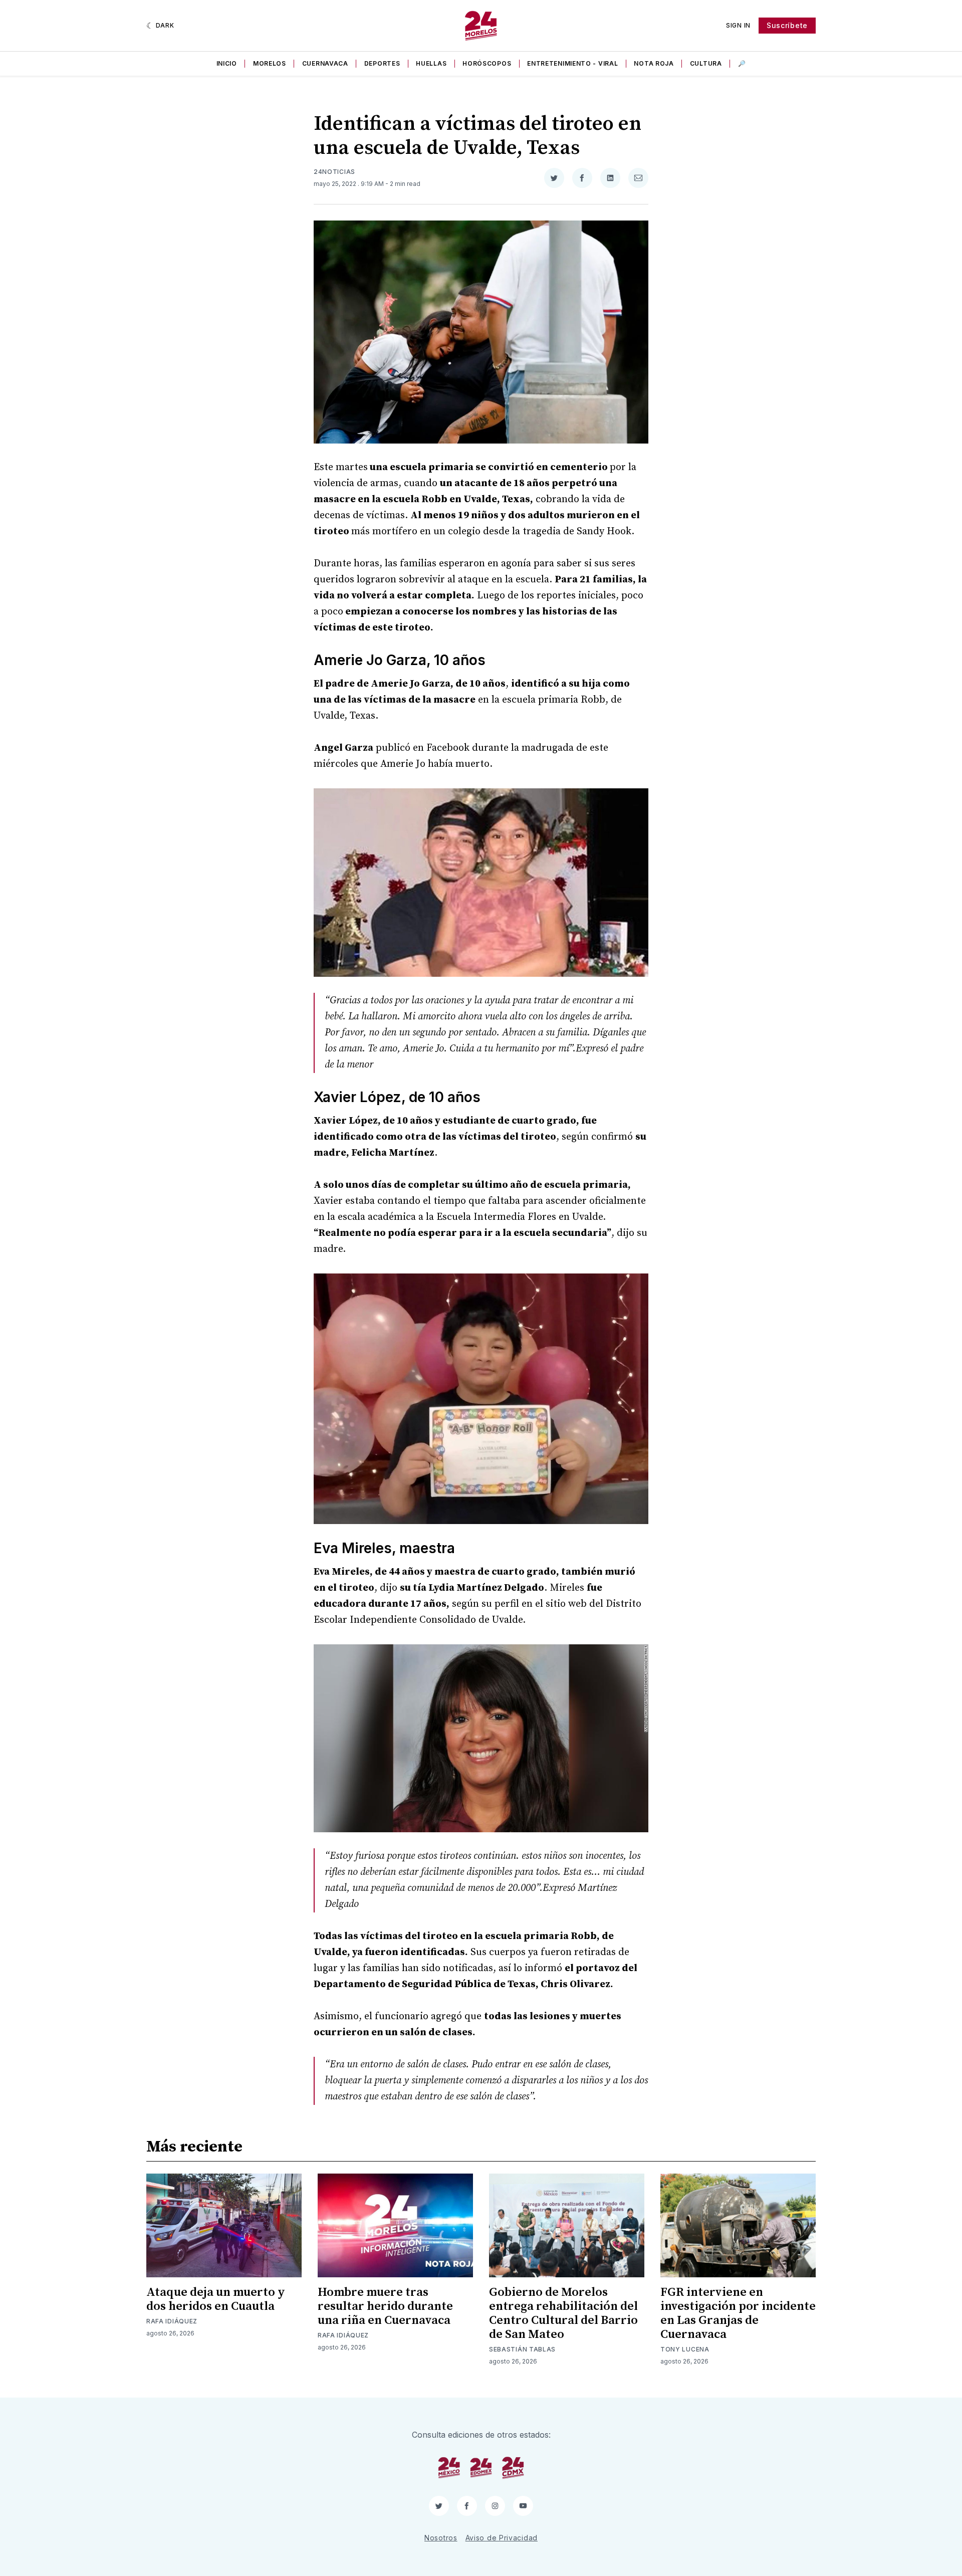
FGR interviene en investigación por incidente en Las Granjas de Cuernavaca (738, 2313)
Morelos (270, 63)
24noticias (334, 172)
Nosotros (441, 2538)
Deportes (382, 63)
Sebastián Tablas (522, 2349)
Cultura (706, 63)
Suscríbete (787, 25)
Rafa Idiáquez (172, 2321)
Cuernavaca (325, 63)
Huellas (431, 63)
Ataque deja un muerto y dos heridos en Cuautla (216, 2299)
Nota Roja (654, 63)
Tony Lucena (685, 2349)
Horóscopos (487, 63)
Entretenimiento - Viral (572, 63)
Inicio (227, 63)
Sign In (738, 25)
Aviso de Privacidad (502, 2538)
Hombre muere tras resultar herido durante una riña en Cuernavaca (385, 2306)
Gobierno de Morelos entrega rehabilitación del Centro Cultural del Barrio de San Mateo (563, 2313)
